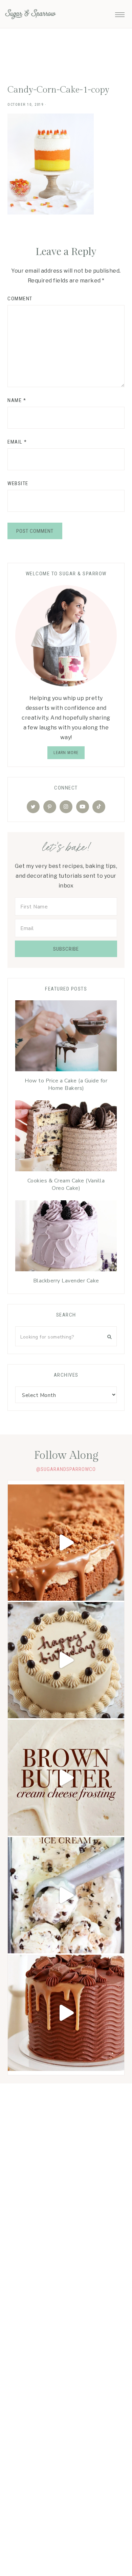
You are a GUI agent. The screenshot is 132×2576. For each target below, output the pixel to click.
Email (17, 442)
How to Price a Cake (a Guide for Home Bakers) (66, 1084)
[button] (120, 13)
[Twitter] (33, 807)
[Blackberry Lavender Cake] (66, 1237)
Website (18, 483)
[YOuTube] (83, 807)
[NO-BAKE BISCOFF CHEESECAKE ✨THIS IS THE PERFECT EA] (66, 1543)
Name (17, 400)
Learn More (66, 753)
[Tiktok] (99, 807)
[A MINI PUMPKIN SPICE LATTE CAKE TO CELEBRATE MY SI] (66, 1660)
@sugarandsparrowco (66, 1469)
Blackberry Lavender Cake (66, 1281)
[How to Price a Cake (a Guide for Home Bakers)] (66, 1037)
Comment (20, 299)
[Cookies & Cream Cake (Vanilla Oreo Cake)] (66, 1137)
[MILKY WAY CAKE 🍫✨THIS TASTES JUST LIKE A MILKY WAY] (66, 2013)
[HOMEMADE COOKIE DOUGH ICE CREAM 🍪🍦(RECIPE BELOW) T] (66, 1895)
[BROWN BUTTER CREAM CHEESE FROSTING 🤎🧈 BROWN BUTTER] (66, 1778)
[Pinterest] (50, 807)
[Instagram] (66, 807)
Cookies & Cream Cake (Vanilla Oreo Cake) (66, 1184)
